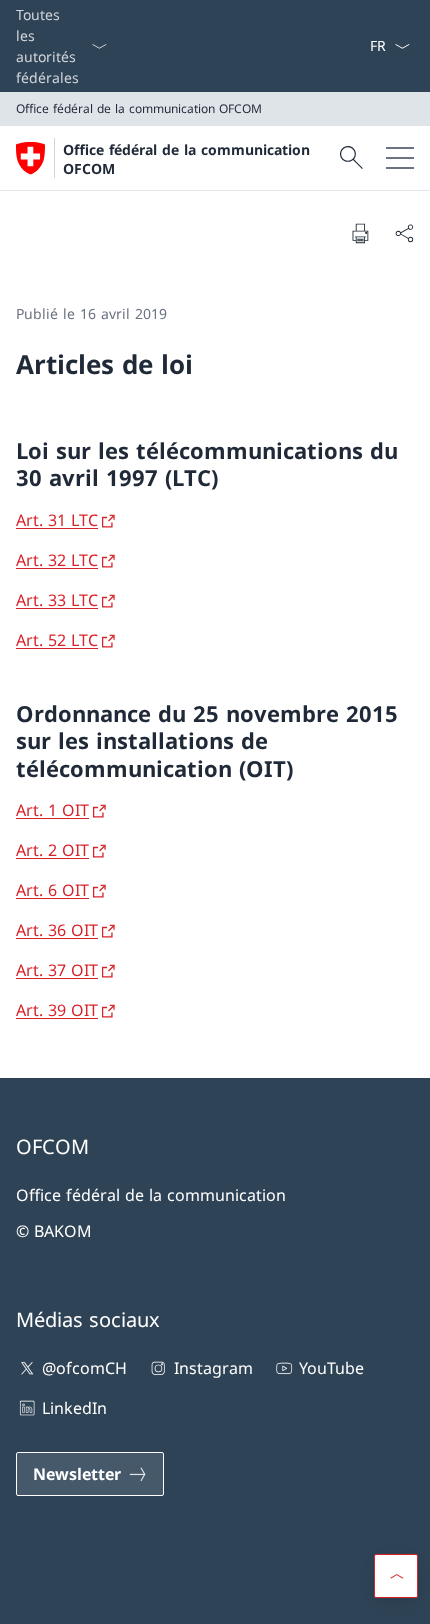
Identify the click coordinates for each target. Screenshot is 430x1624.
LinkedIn (74, 1408)
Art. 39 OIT (57, 1010)
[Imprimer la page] (360, 233)
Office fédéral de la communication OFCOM (186, 159)
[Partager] (404, 233)
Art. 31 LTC (57, 520)
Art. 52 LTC (57, 640)
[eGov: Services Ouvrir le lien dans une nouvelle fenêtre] (361, 46)
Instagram (213, 1368)
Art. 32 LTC (57, 560)
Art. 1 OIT (52, 810)
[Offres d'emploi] (353, 46)
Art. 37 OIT (57, 970)
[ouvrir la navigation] (400, 158)
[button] (396, 1576)
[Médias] (345, 46)
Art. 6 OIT (52, 890)
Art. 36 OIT (57, 930)
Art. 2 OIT (52, 850)
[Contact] (337, 46)
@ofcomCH (84, 1368)
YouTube (331, 1368)
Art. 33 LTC (57, 600)
